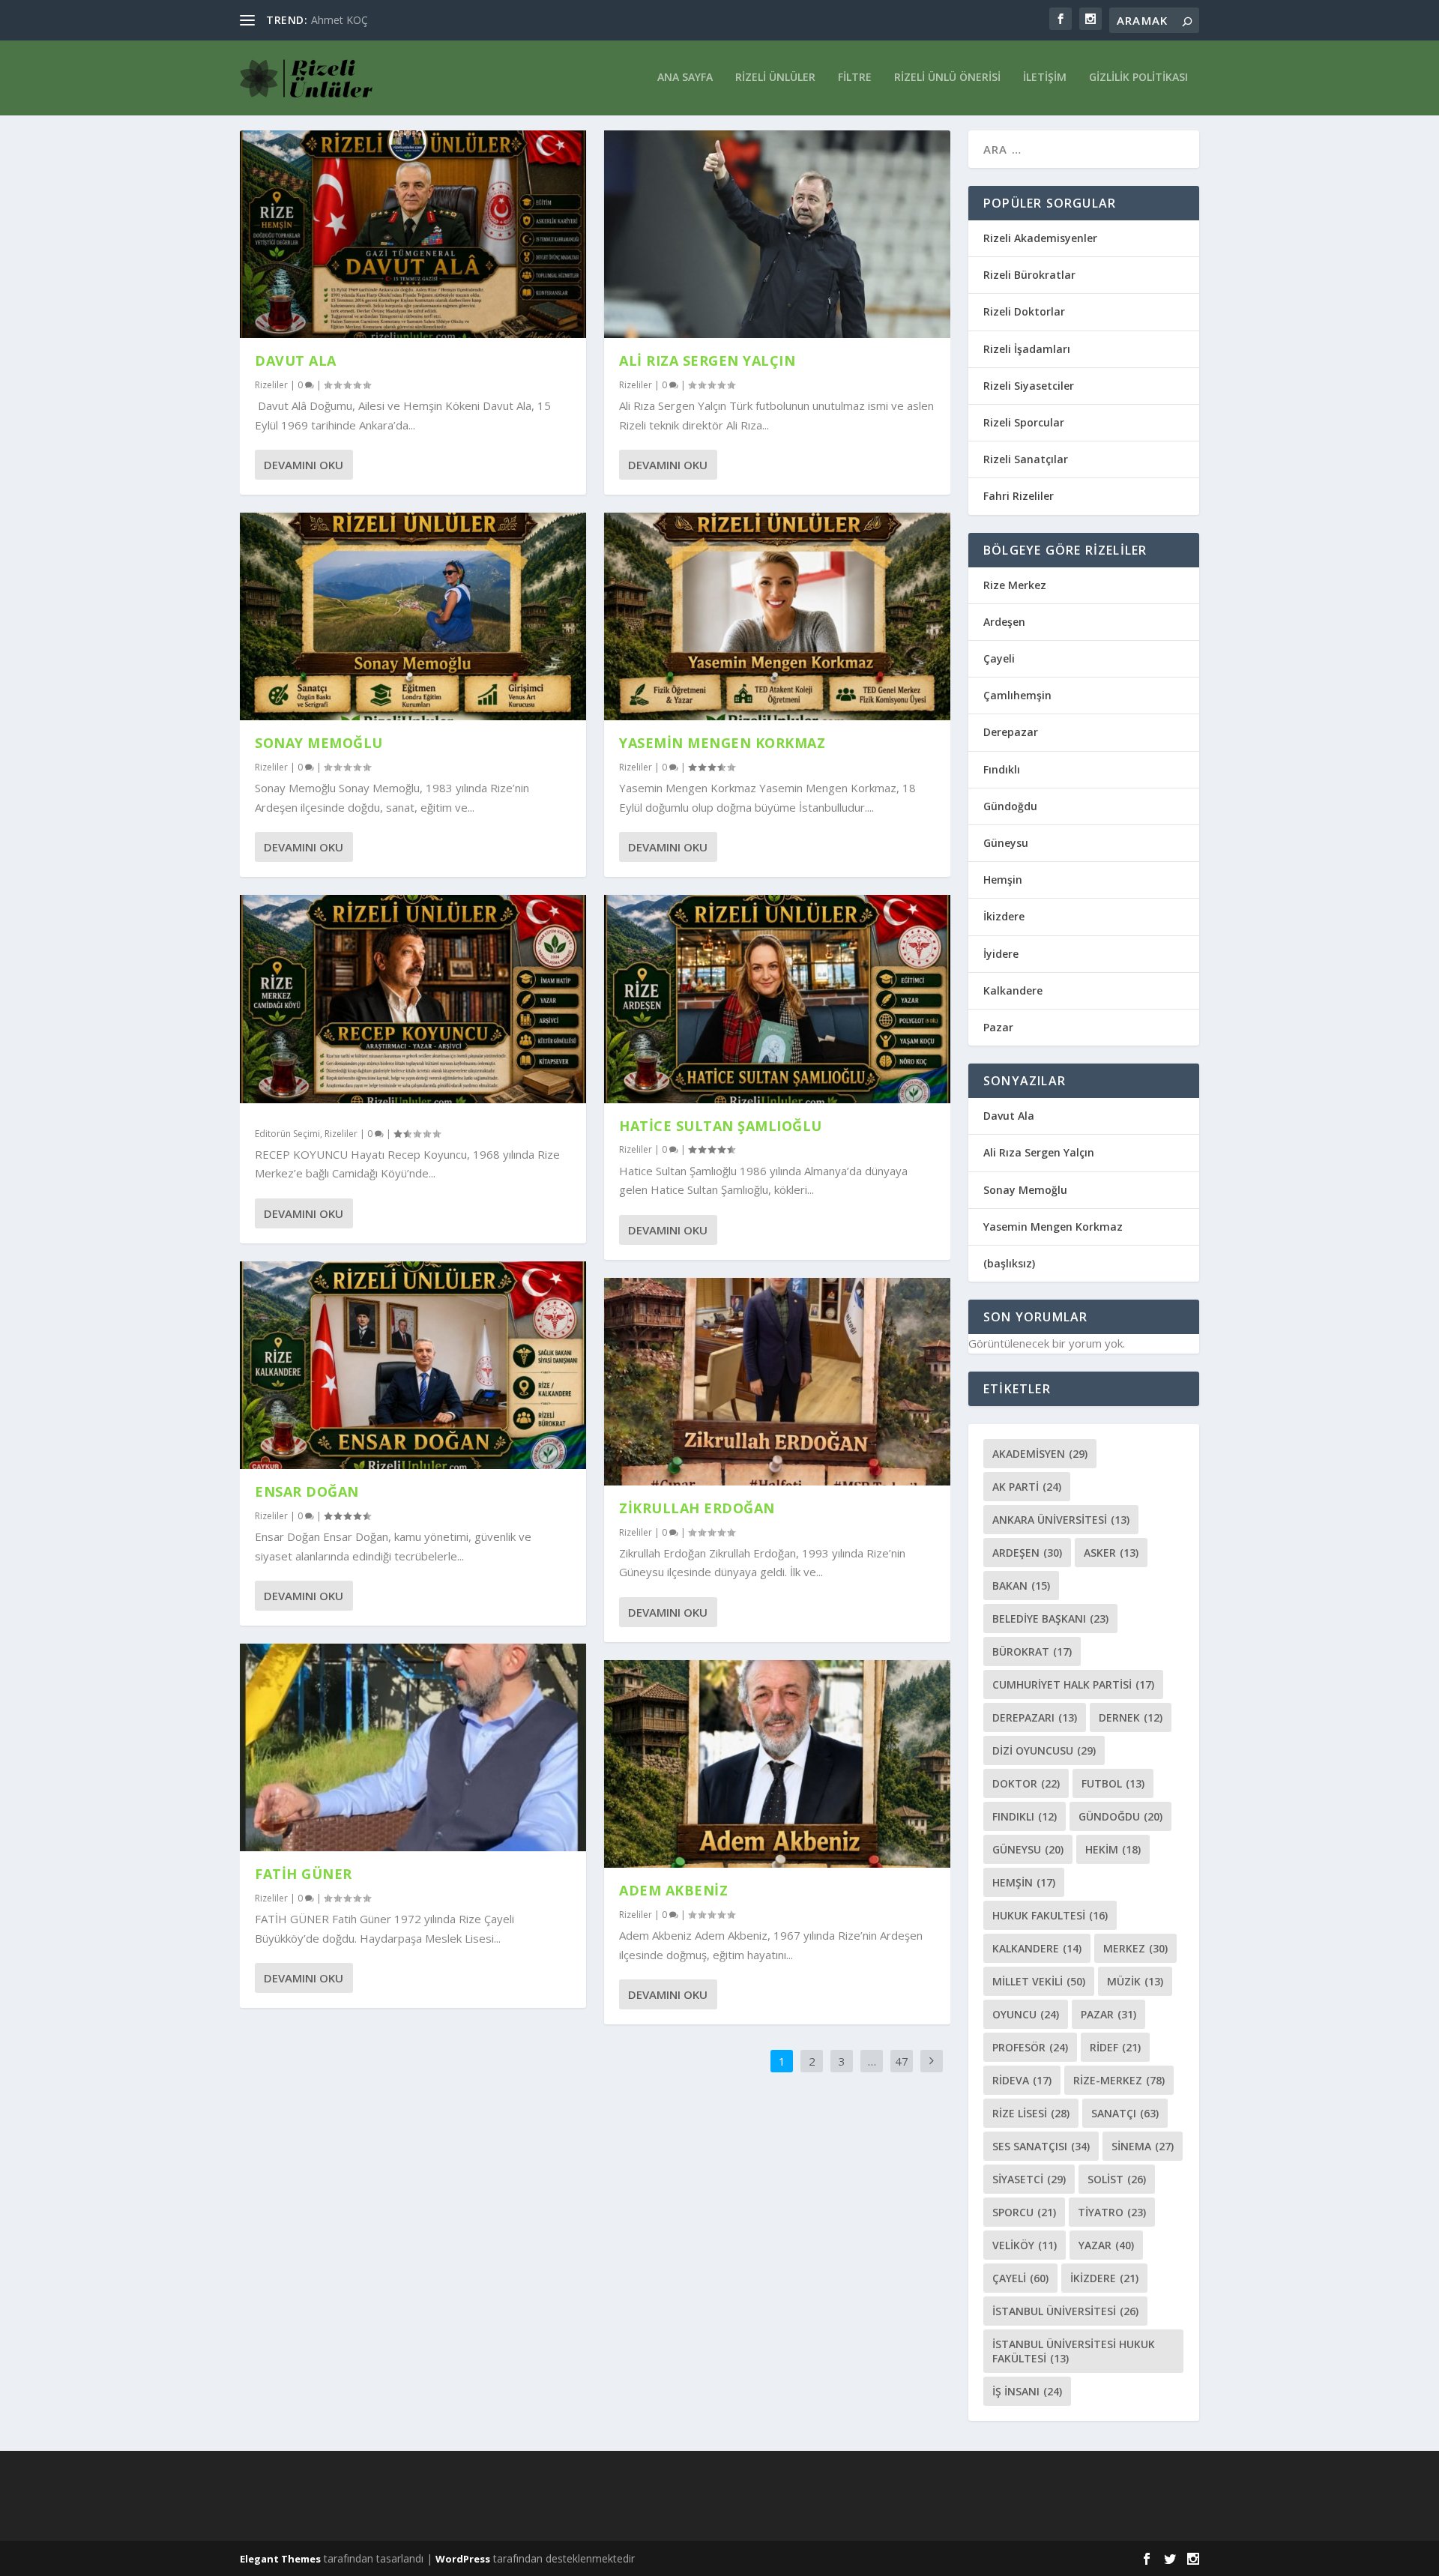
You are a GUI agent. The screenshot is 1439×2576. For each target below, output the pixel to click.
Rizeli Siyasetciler (1029, 386)
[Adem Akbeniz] (777, 1764)
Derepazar (1011, 732)
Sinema (1143, 2146)
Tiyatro (1112, 2212)
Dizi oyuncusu (1044, 1750)
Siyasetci (1029, 2179)
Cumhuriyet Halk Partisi (1073, 1684)
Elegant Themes (280, 2559)
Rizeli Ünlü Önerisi (947, 78)
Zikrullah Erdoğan (697, 1508)
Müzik (1135, 1981)
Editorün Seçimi (287, 1134)
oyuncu (1026, 2014)
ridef (1115, 2047)
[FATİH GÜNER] (413, 1747)
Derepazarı (1035, 1717)
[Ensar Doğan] (413, 1365)
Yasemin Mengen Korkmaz (722, 743)
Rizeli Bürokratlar (1029, 275)
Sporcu (1024, 2212)
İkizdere (1004, 916)
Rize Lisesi (1031, 2113)
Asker (1111, 1553)
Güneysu (1006, 843)
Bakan (1021, 1586)
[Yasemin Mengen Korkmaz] (777, 616)
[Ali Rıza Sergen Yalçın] (777, 234)
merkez (1135, 1948)
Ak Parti (1027, 1487)
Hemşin (1003, 880)
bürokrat (1032, 1652)
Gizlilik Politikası (1138, 78)
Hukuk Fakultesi (1050, 1915)
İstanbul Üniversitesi (1065, 2311)
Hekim (1113, 1849)
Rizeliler (271, 385)
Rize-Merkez (1119, 2080)
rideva (1022, 2080)
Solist (1117, 2179)
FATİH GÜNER (304, 1874)
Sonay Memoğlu (321, 743)
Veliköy (1025, 2245)
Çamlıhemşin (1017, 695)
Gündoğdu (1010, 806)
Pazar (998, 1027)
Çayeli (999, 658)
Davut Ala (296, 361)
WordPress (463, 2559)
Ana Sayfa (685, 78)
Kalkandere (1013, 990)
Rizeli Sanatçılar (1026, 459)
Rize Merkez (1015, 585)
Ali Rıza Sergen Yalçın (707, 361)
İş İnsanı (1027, 2391)
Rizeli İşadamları (1027, 349)
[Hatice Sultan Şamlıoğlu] (777, 999)
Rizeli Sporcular (1024, 422)
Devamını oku (304, 465)
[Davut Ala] (413, 234)
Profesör (1030, 2047)
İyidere (1001, 954)
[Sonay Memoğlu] (413, 616)
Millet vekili (1039, 1981)
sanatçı (1125, 2113)
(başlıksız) (1009, 1263)
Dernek (1131, 1717)
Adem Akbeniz (673, 1890)
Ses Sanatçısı (1041, 2146)
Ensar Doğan (307, 1491)
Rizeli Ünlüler (775, 78)
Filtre (855, 78)
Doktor (1026, 1783)
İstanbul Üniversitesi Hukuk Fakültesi (1074, 2351)
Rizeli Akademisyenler (1040, 238)
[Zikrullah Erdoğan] (777, 1382)
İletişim (1045, 78)
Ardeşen (1004, 622)
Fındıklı (1002, 769)
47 (902, 2061)
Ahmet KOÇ (340, 20)
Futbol (1113, 1783)
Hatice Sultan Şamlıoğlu (721, 1126)
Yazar (1106, 2245)
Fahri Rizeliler (1019, 496)
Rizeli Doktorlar (1024, 311)
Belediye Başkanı (1050, 1619)
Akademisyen (1040, 1454)
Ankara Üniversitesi (1061, 1520)
